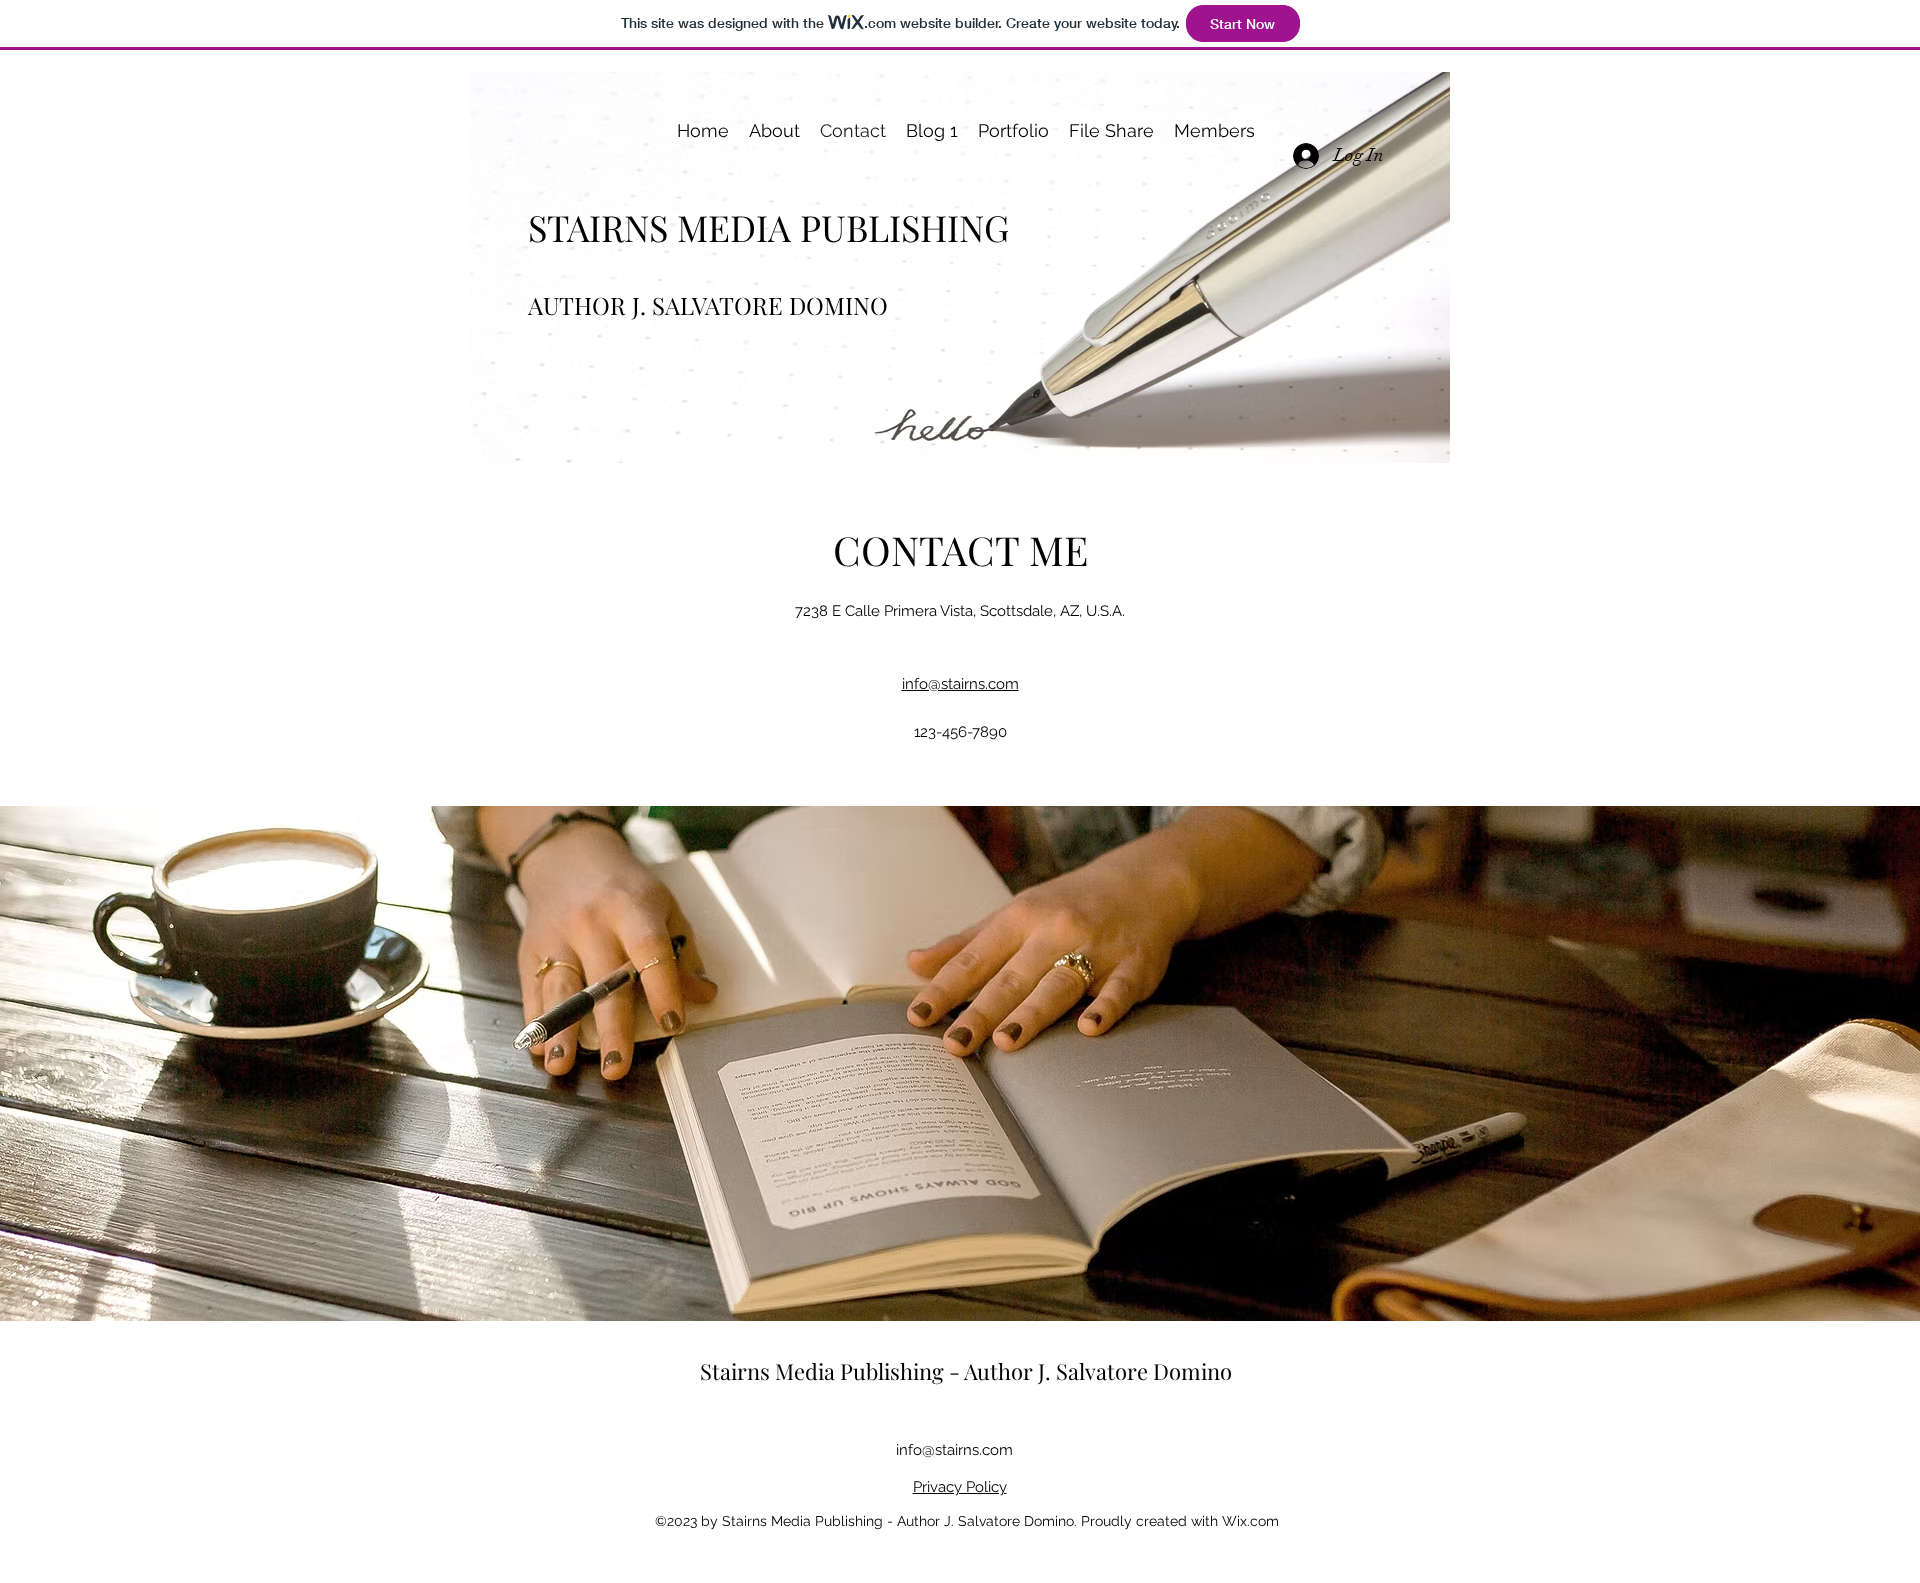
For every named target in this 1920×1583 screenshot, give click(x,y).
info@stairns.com (954, 1450)
